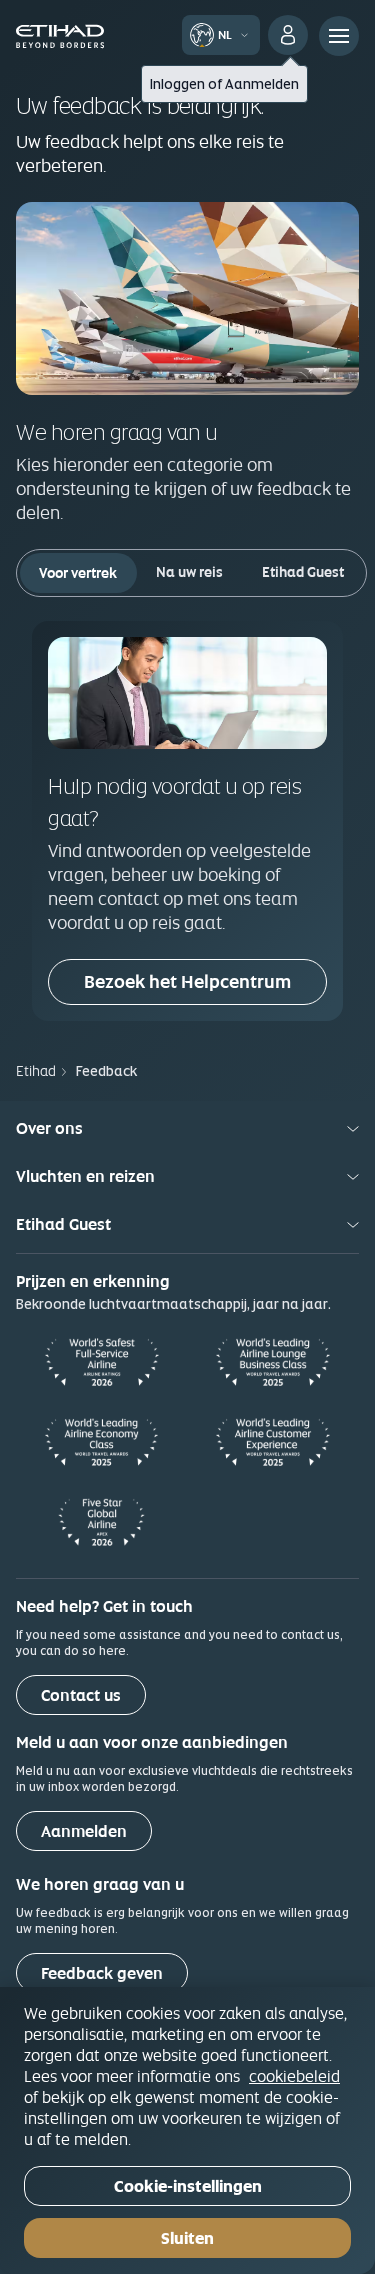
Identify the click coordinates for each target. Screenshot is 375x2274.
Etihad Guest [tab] (303, 572)
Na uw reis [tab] (189, 572)
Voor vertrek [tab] (78, 573)
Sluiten (187, 2238)
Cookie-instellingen (188, 2186)
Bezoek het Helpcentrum (187, 981)
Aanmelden (262, 84)
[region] (187, 2130)
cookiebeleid (294, 2076)
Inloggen (177, 84)
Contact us (81, 1695)
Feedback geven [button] (102, 1973)
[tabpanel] (187, 820)
